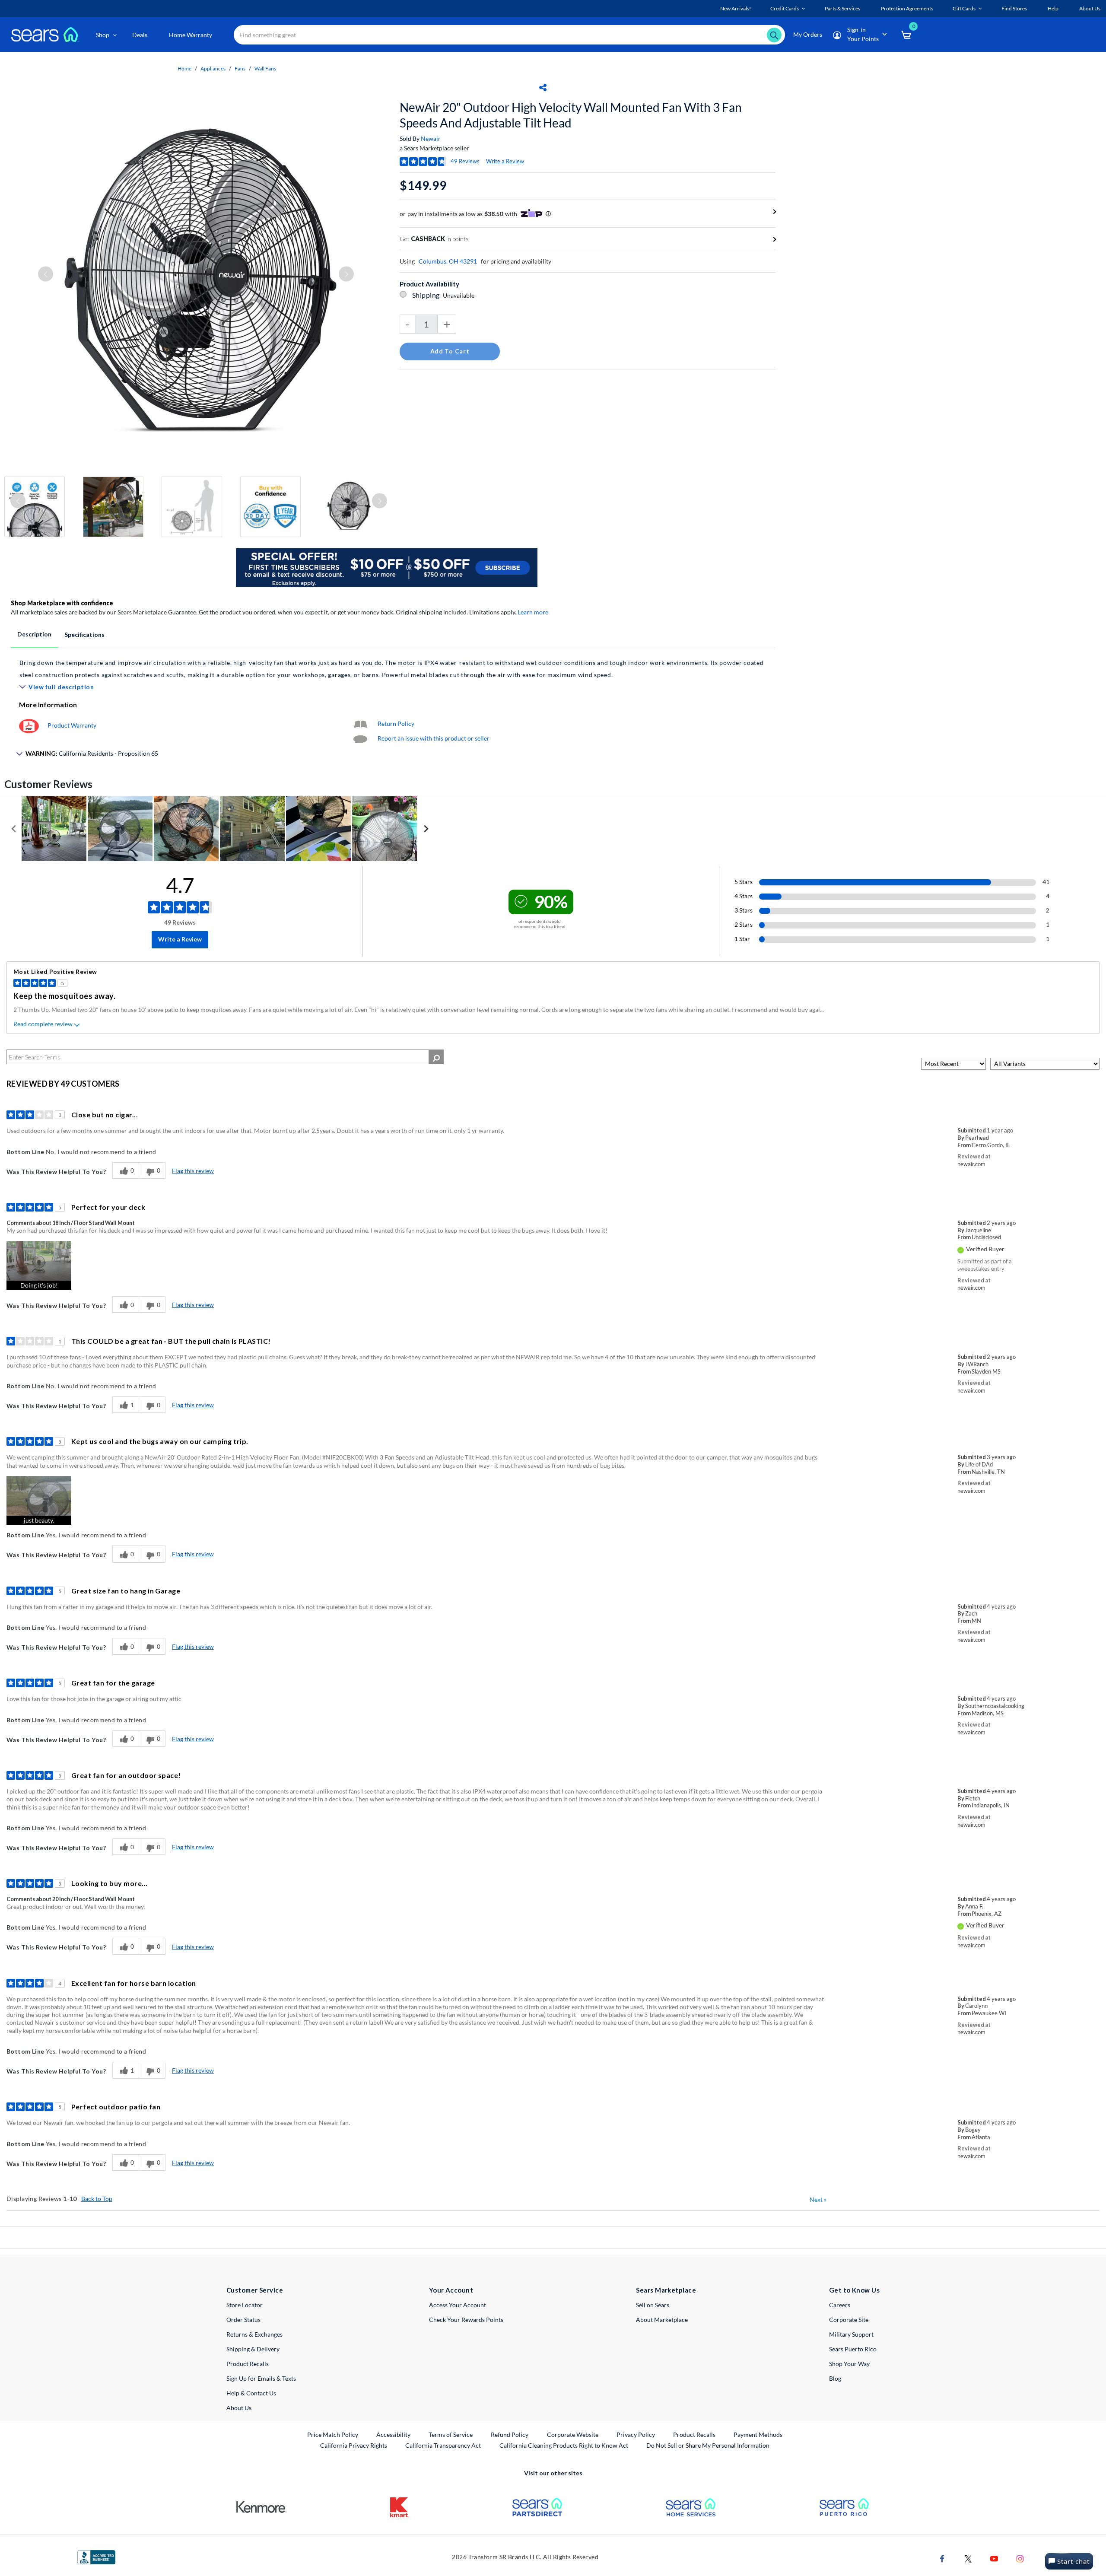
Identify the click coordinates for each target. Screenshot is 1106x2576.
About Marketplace (662, 2320)
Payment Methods (758, 2434)
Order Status (243, 2320)
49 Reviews (465, 161)
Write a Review (505, 161)
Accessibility (393, 2434)
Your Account (451, 2290)
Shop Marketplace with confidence (62, 603)
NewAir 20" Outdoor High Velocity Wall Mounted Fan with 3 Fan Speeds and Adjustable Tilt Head (571, 115)
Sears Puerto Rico (853, 2349)
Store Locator (245, 2305)
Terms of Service (451, 2434)
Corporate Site (849, 2320)
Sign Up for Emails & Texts (261, 2378)
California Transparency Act (443, 2445)
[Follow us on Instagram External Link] (1020, 2558)
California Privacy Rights (354, 2445)
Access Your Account (458, 2305)
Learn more (533, 612)
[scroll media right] (426, 829)
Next (818, 2199)
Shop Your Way (849, 2364)
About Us (239, 2408)
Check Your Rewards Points (466, 2320)
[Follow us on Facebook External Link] (942, 2558)
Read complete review (43, 1024)
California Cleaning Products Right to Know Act (564, 2445)
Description (34, 634)
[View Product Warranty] (29, 725)
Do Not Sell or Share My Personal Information (708, 2445)
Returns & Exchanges (254, 2334)
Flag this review (193, 1171)
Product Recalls (248, 2364)
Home (184, 68)
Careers (840, 2305)
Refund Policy (510, 2434)
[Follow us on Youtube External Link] (994, 2558)
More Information (48, 704)
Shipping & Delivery (253, 2349)
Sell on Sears (653, 2305)
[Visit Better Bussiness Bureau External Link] (96, 2556)
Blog (835, 2378)
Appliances (213, 68)
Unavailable (460, 295)
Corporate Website (573, 2434)
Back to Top (97, 2199)
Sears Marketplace (666, 2290)
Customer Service (255, 2290)
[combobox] (509, 35)
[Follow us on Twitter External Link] (968, 2558)
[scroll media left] (14, 829)
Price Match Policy (333, 2434)
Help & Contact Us (251, 2393)
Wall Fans (265, 68)
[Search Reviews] (436, 1057)
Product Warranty (72, 725)
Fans (240, 68)
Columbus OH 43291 (448, 261)
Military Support (851, 2334)
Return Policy (396, 724)
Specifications (84, 634)
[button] (39, 1265)
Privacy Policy (636, 2434)
